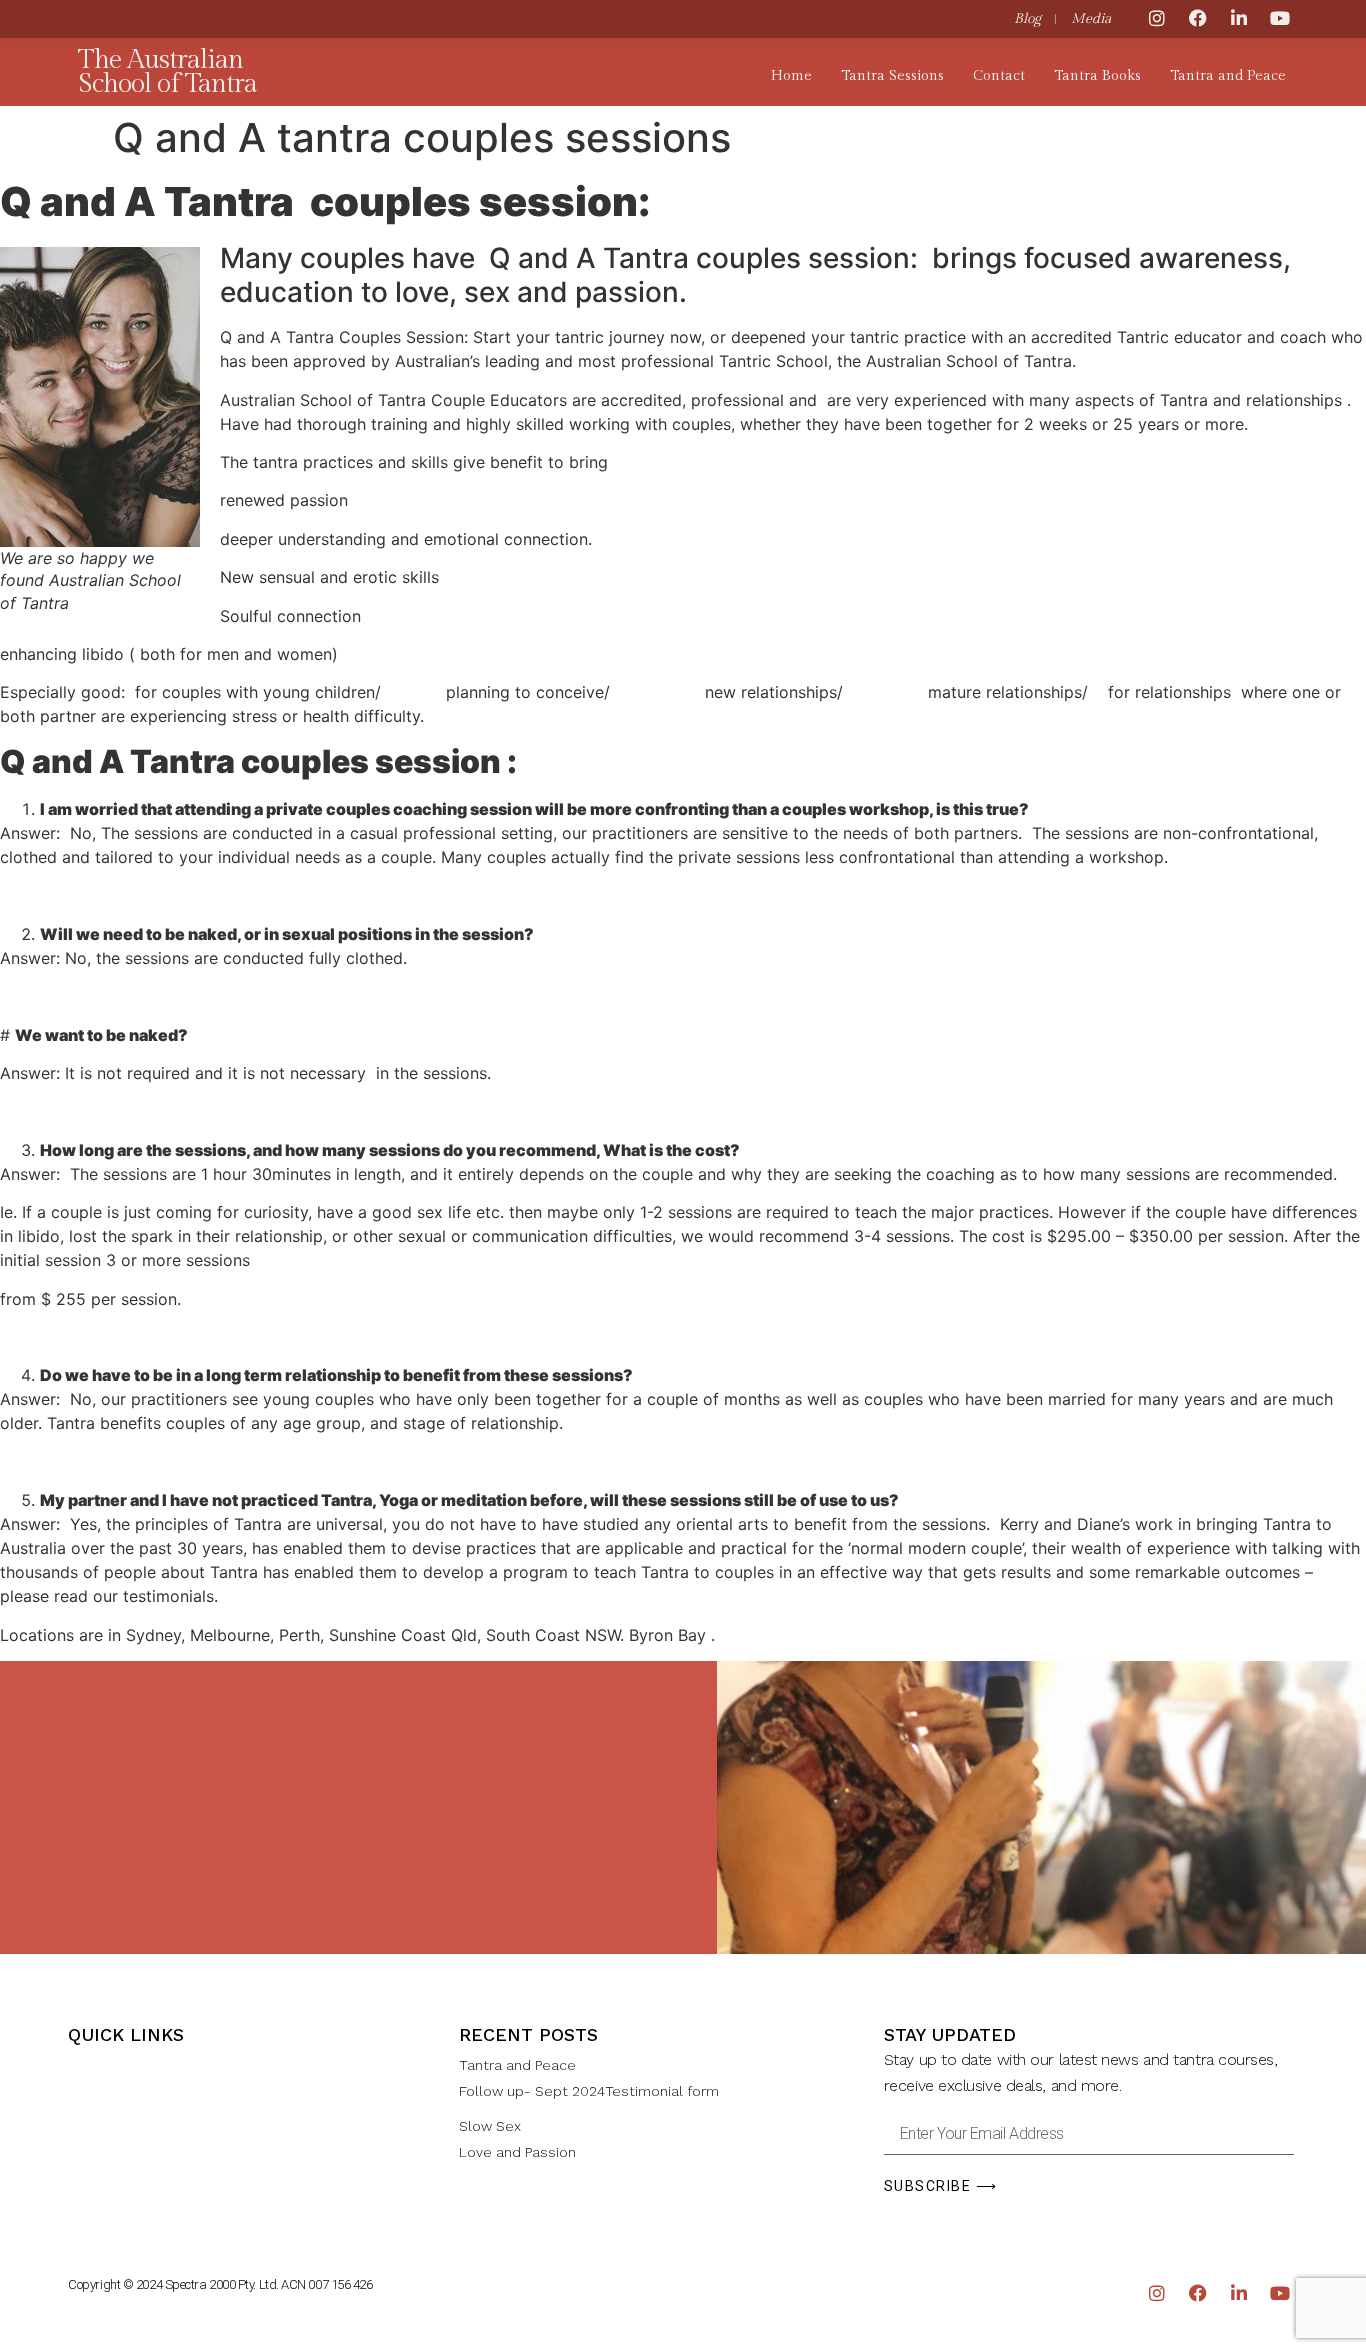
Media (1091, 19)
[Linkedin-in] (1239, 18)
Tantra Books (1097, 76)
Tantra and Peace (1228, 76)
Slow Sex (490, 2126)
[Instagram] (1157, 18)
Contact (999, 76)
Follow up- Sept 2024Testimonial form (589, 2091)
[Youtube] (1280, 18)
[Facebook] (1198, 18)
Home (791, 76)
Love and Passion (517, 2152)
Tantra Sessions (892, 76)
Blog (1027, 19)
